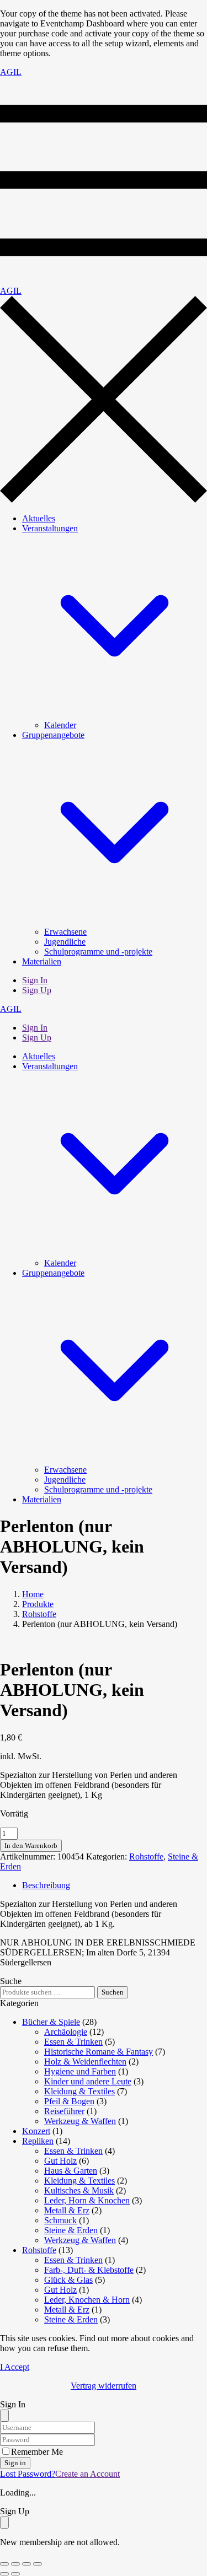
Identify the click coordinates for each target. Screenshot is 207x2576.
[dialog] (104, 2527)
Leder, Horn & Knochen (87, 2200)
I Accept (15, 2367)
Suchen (113, 1992)
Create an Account (87, 2474)
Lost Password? (28, 2474)
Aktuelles (39, 518)
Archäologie (66, 2032)
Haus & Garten (71, 2171)
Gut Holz (60, 2161)
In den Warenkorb (31, 1845)
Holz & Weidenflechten (85, 2062)
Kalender (60, 725)
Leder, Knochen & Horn (87, 2300)
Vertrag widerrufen (104, 2386)
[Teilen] (26, 2564)
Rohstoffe (39, 1614)
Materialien (42, 961)
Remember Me (37, 2452)
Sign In (35, 980)
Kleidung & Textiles (79, 2091)
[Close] (4, 2416)
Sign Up (37, 990)
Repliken (38, 2141)
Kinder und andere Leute (88, 2081)
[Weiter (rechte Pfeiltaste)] (15, 2574)
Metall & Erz (67, 2210)
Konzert (36, 2131)
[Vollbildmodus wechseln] (15, 2564)
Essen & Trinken (73, 2042)
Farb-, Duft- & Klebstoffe (89, 2270)
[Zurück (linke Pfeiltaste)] (4, 2574)
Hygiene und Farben (80, 2071)
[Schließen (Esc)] (38, 2564)
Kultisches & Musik (79, 2190)
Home (33, 1594)
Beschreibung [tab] (46, 1885)
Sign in (15, 2463)
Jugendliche (65, 942)
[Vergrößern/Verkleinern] (4, 2564)
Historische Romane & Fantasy (99, 2052)
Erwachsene (65, 932)
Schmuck (60, 2220)
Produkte (38, 1604)
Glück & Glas (68, 2280)
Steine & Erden (71, 2230)
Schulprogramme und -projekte (98, 952)
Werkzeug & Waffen (80, 2121)
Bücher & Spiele (51, 2022)
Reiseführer (64, 2111)
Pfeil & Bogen (69, 2101)
